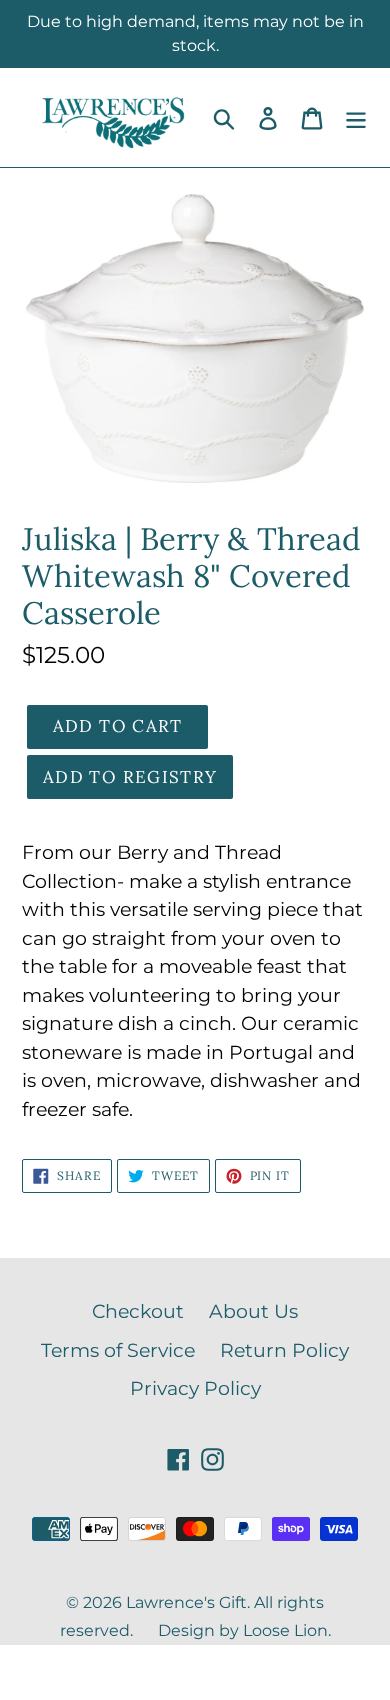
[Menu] (356, 117)
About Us (253, 1311)
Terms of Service (118, 1350)
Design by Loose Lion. (244, 1630)
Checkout (138, 1311)
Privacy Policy (195, 1388)
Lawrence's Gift (186, 1602)
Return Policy (284, 1350)
